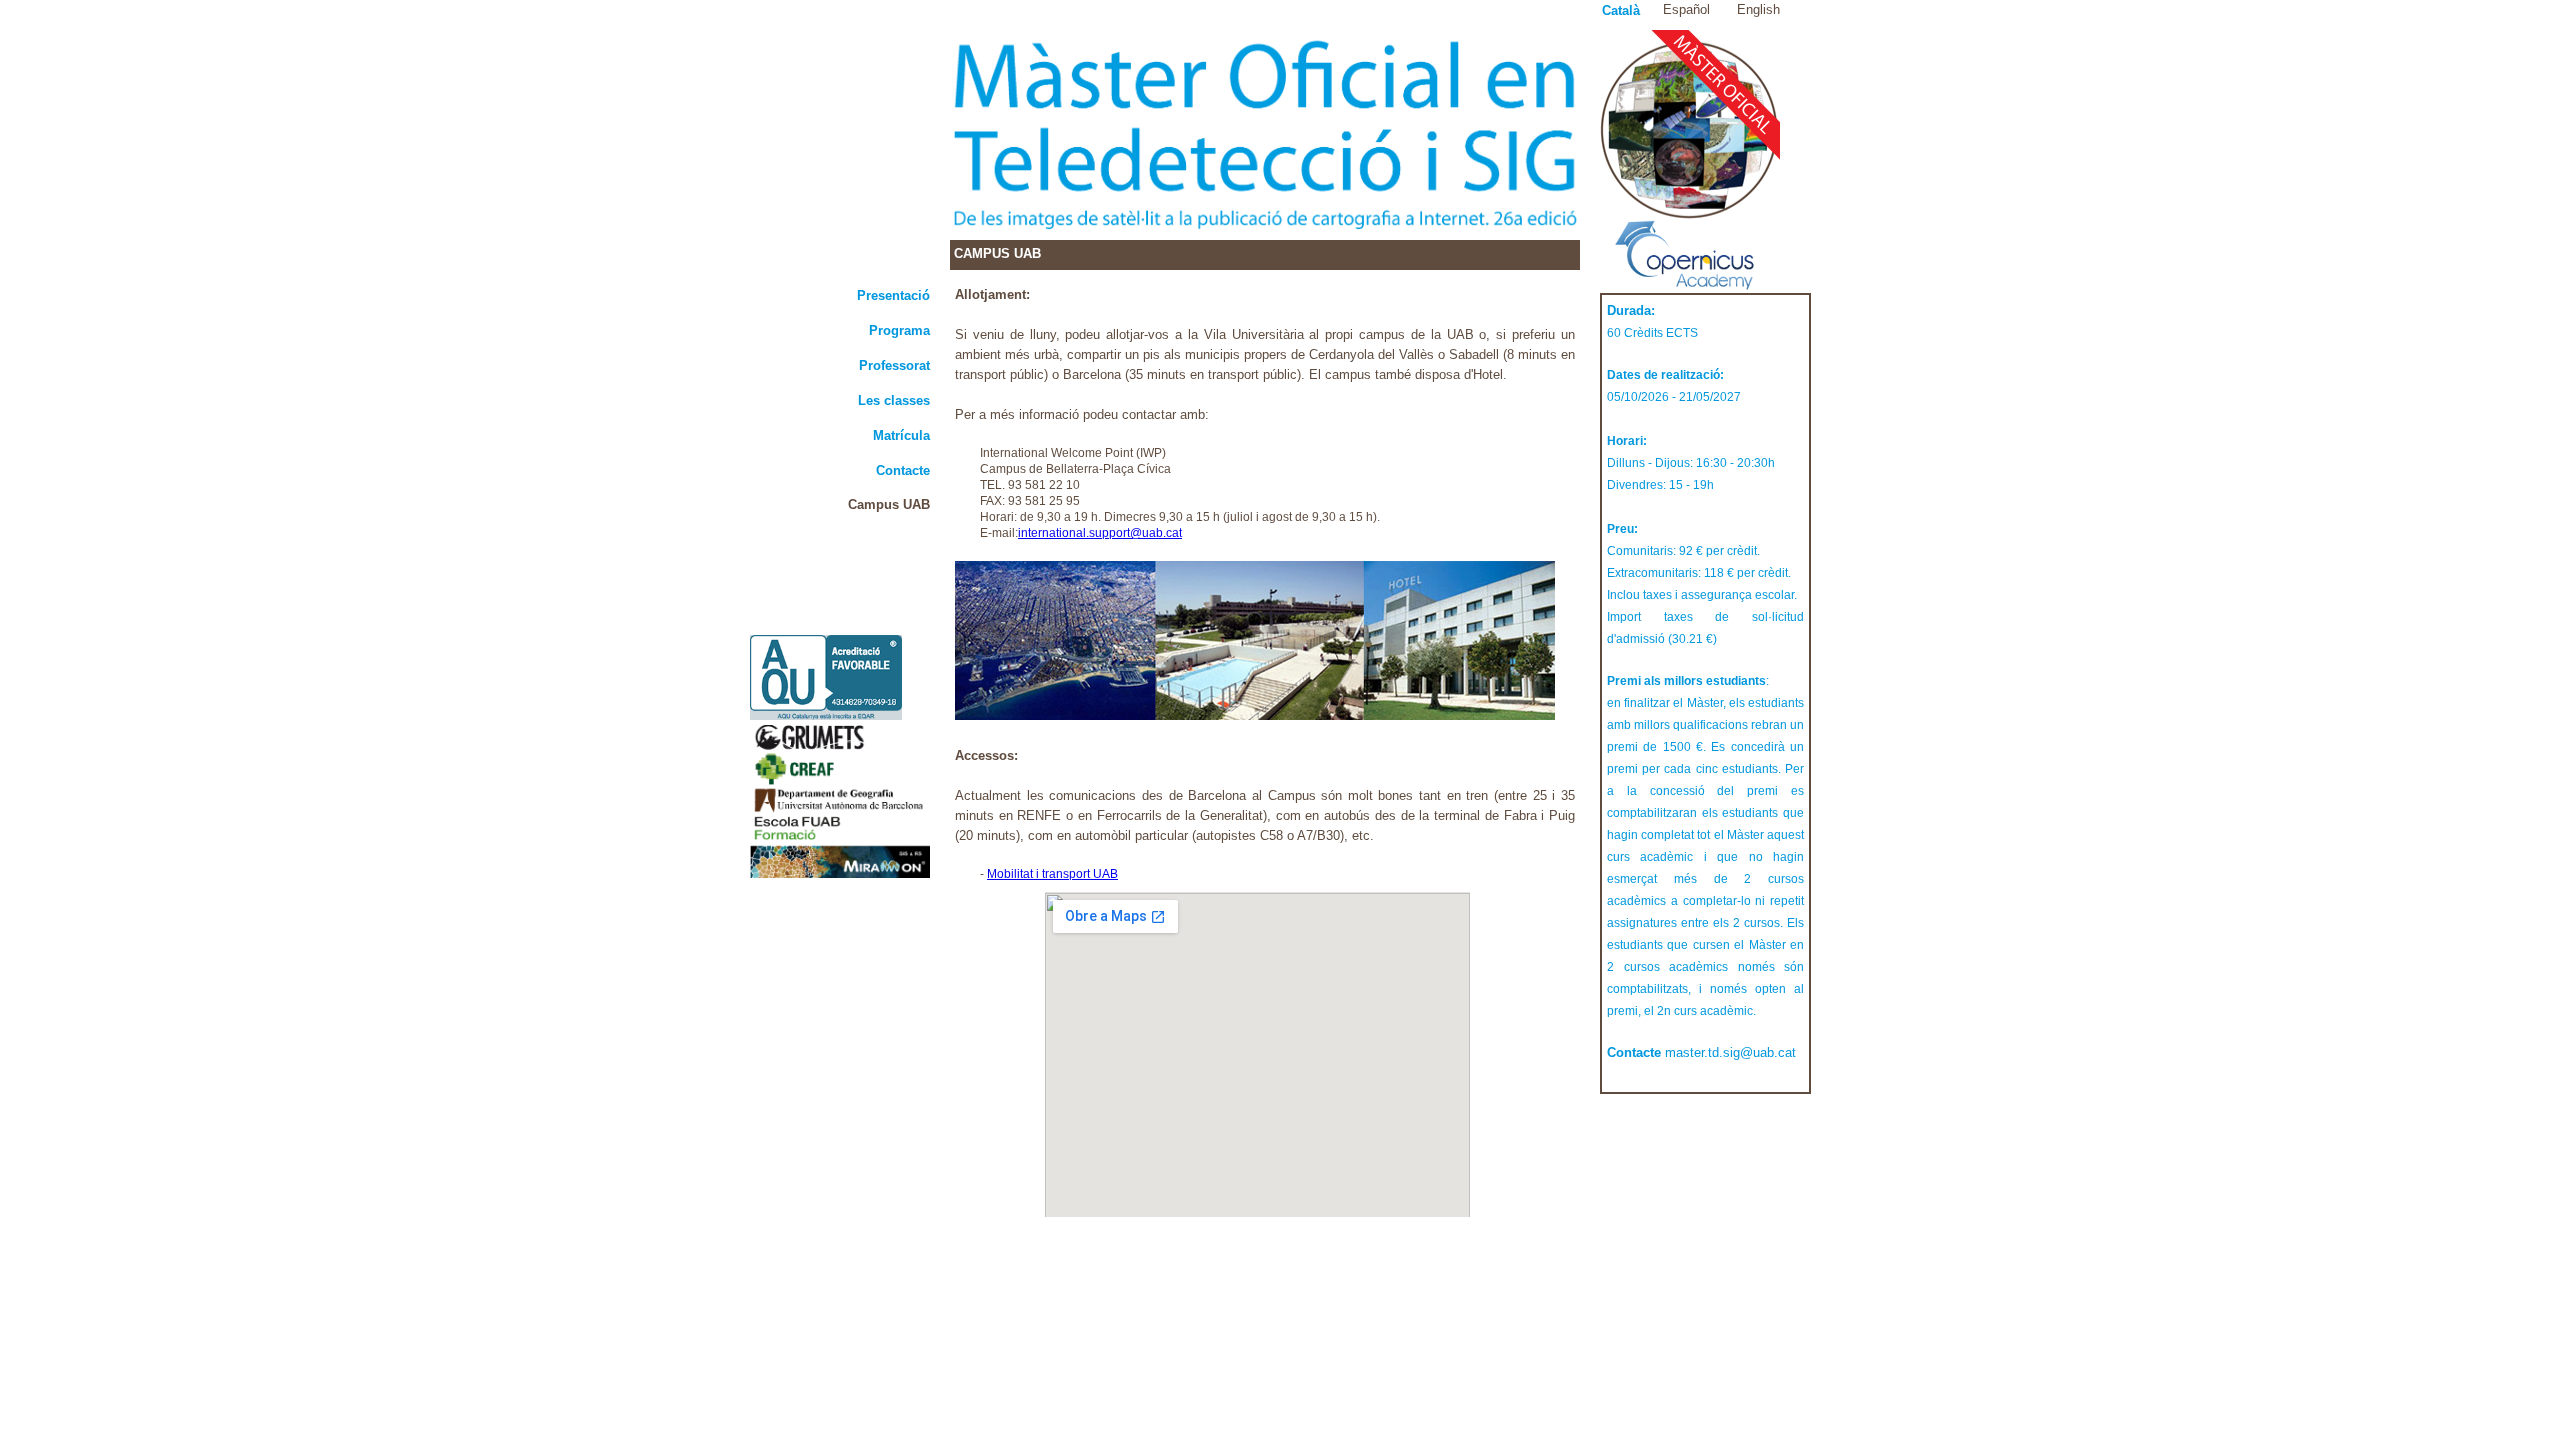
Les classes (894, 400)
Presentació (893, 295)
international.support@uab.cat (1100, 533)
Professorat (894, 365)
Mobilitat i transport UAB (1052, 874)
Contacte (903, 470)
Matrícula (901, 435)
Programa (899, 330)
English (1758, 9)
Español (1686, 9)
